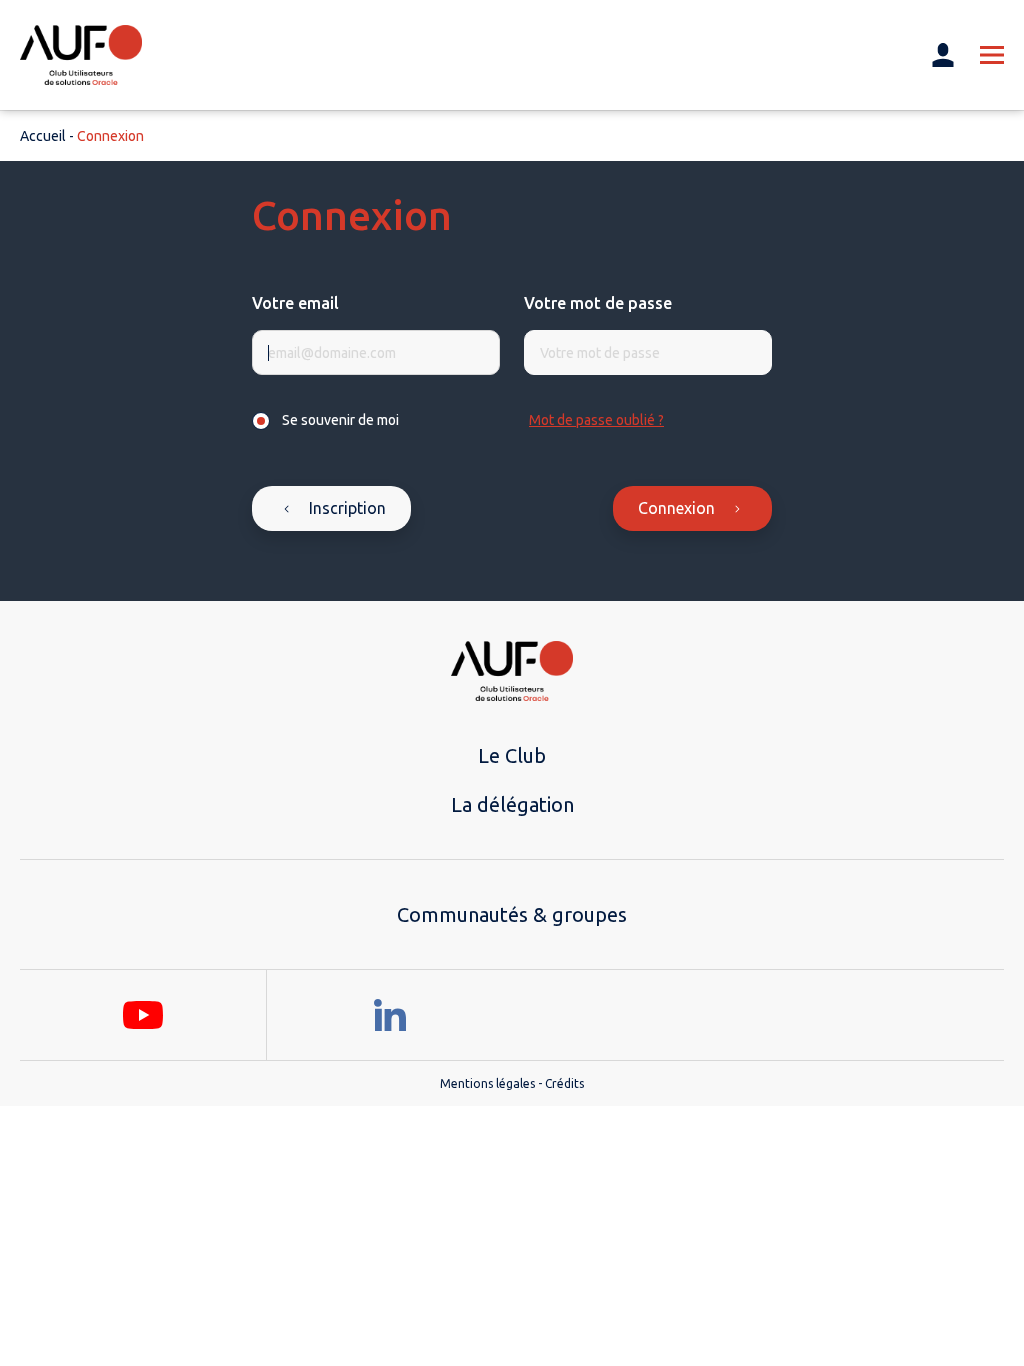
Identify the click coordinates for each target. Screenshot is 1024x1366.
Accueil (43, 136)
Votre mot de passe (598, 303)
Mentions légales (487, 1083)
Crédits (564, 1083)
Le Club (512, 755)
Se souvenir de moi (340, 420)
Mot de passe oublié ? (596, 420)
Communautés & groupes (512, 914)
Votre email (295, 303)
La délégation (512, 804)
